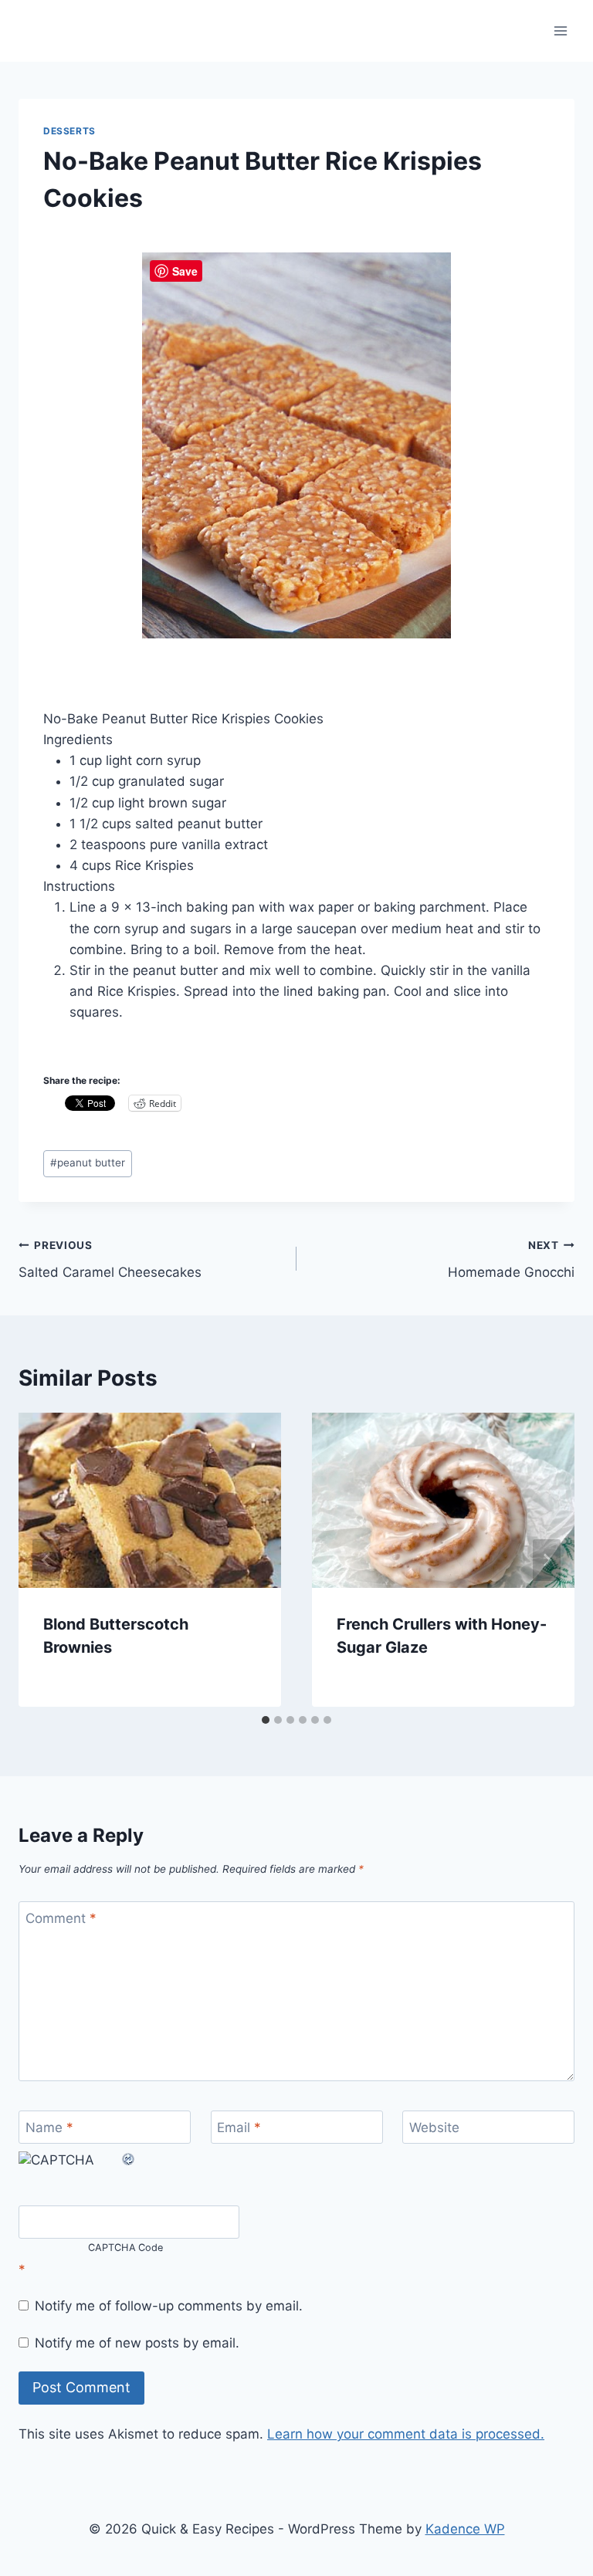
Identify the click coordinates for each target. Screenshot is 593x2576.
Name (49, 2127)
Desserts (69, 131)
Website (434, 2127)
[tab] (266, 1720)
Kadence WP (465, 2529)
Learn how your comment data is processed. (406, 2434)
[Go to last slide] (46, 1560)
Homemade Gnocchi (511, 1259)
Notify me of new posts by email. (137, 2343)
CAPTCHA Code (126, 2248)
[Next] (547, 1560)
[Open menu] (560, 30)
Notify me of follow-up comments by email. (169, 2306)
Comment (61, 1918)
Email (239, 2127)
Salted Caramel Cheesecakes (110, 1259)
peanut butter (88, 1163)
